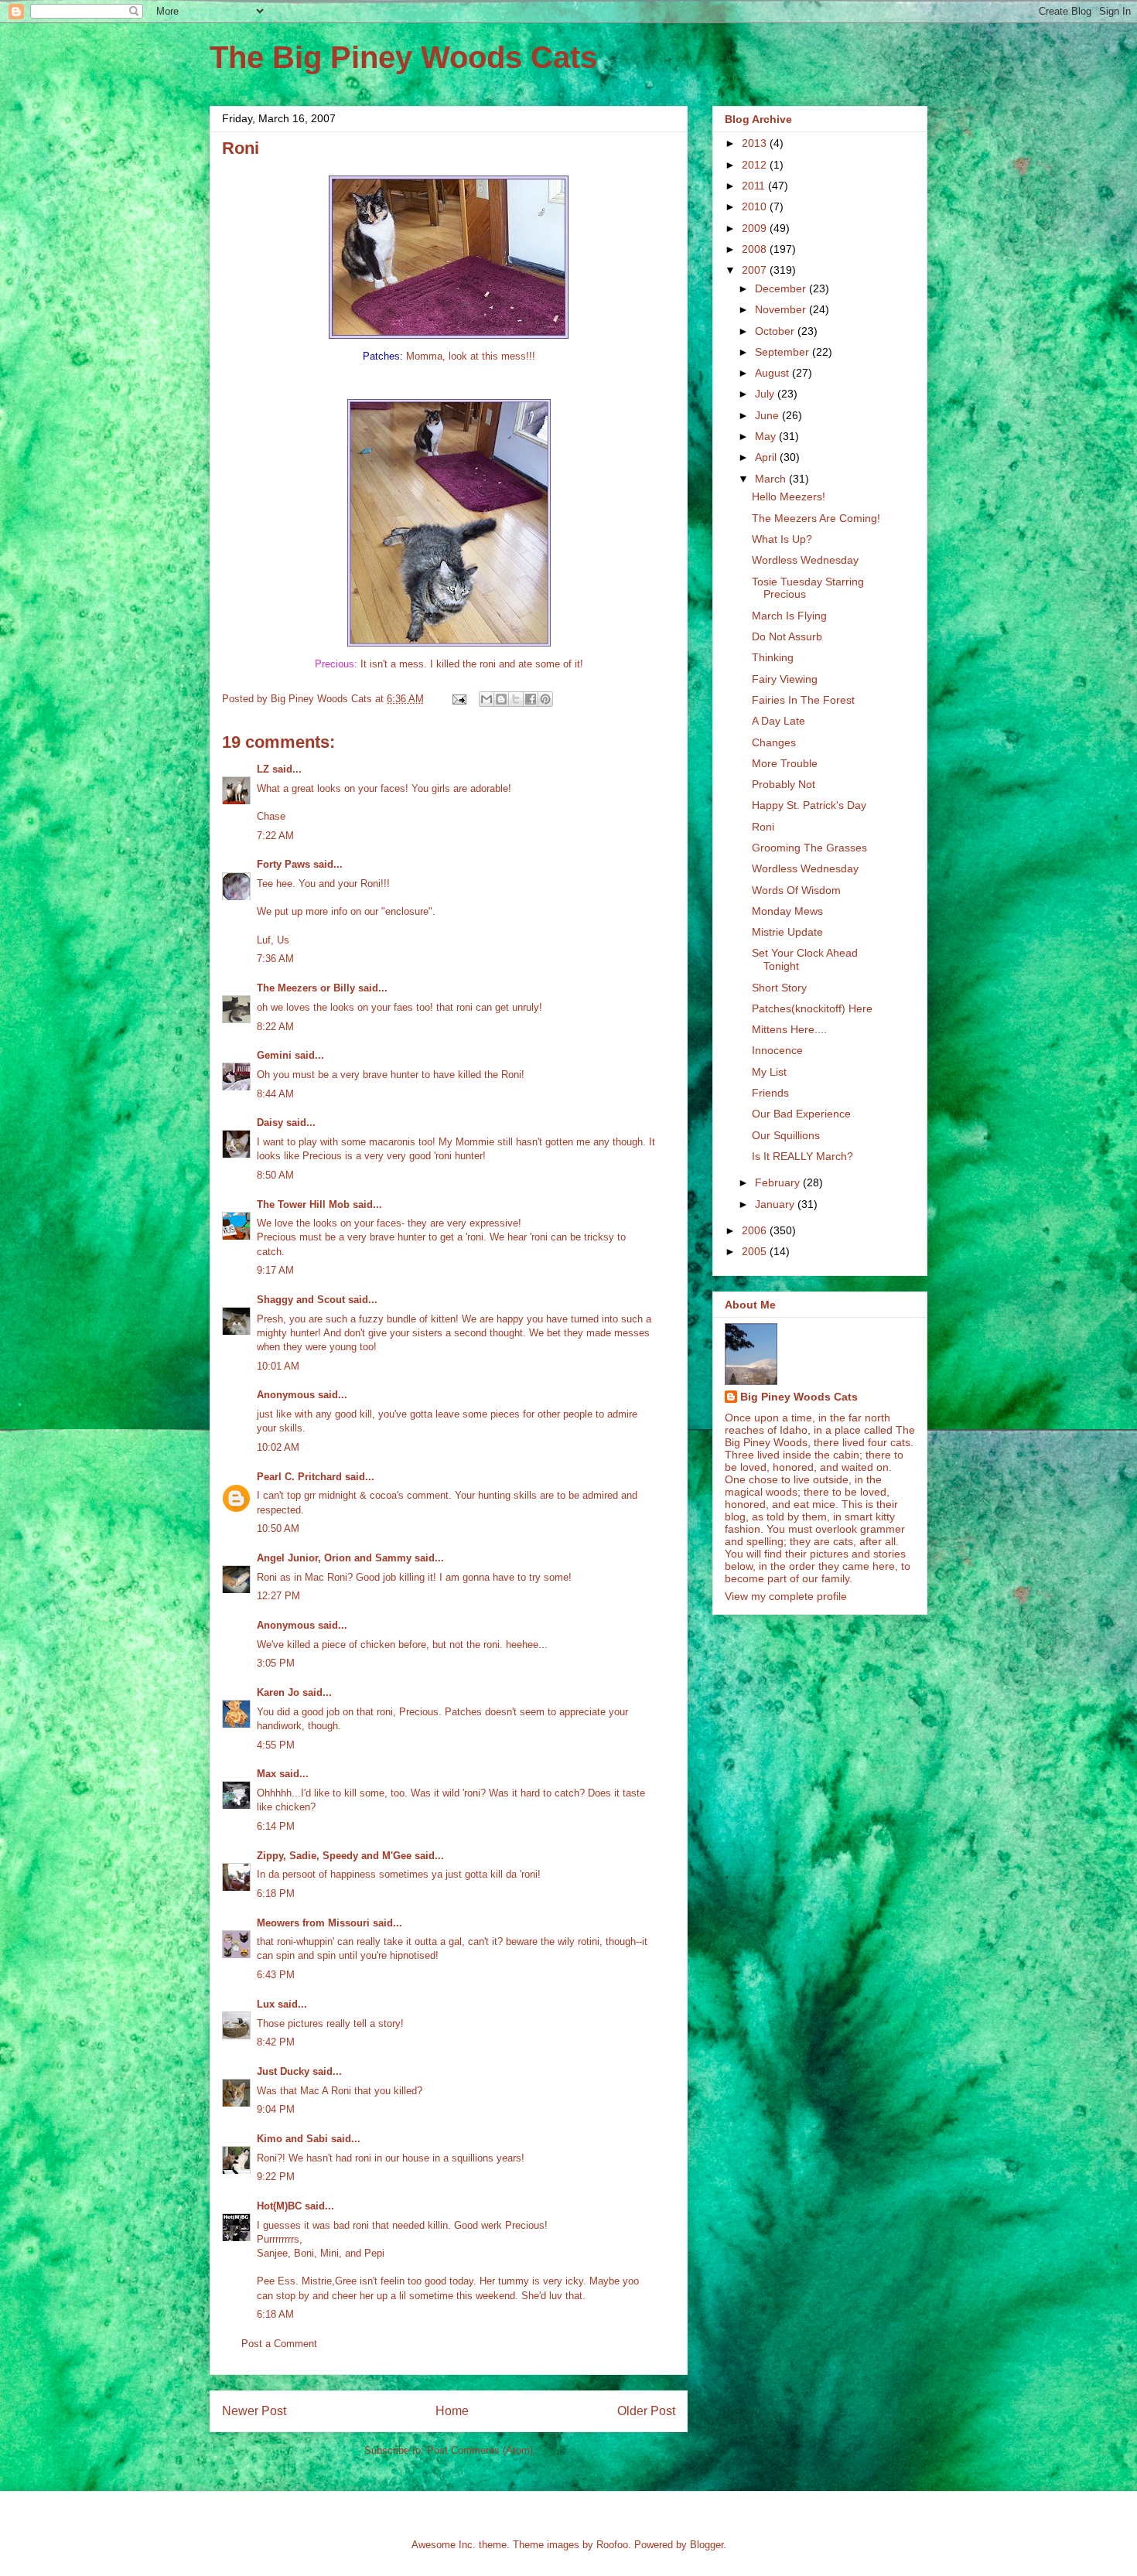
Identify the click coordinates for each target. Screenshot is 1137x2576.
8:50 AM (275, 1175)
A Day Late (778, 721)
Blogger (707, 2545)
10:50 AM (278, 1529)
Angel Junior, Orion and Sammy (334, 1558)
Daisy (270, 1123)
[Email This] (487, 699)
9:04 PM (276, 2109)
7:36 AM (275, 959)
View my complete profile (786, 1596)
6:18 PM (276, 1894)
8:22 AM (275, 1027)
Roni (763, 827)
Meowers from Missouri (313, 1923)
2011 (755, 186)
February (779, 1182)
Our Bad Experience (801, 1114)
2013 (756, 143)
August (773, 373)
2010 (756, 206)
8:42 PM (276, 2042)
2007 (756, 270)
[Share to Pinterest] (545, 699)
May (767, 436)
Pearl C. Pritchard (299, 1477)
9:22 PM (276, 2177)
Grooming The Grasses (809, 848)
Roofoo (612, 2545)
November (782, 309)
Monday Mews (787, 911)
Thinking (773, 657)
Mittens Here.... (789, 1029)
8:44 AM (275, 1094)
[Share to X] (516, 699)
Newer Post (254, 2411)
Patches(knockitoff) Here (812, 1008)
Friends (770, 1093)
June (768, 415)
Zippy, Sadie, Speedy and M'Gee (334, 1856)
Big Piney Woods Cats (799, 1397)
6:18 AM (275, 2314)
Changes (774, 742)
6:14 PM (276, 1826)
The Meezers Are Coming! (816, 518)
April (767, 457)
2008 (756, 249)
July (766, 394)
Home (452, 2411)
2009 (756, 228)
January (776, 1204)
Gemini (274, 1055)
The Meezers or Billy (306, 988)
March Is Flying (789, 616)
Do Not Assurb (787, 636)
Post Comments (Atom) (480, 2450)
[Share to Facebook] (531, 699)
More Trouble (785, 763)
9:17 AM (275, 1270)
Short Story (779, 988)
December (782, 288)
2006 (756, 1230)
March (772, 479)
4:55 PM (276, 1745)
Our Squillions (786, 1135)
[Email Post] (458, 699)
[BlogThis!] (501, 699)
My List (769, 1072)
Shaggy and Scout (301, 1300)
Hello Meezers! (789, 496)
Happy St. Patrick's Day (809, 805)
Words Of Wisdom (796, 890)
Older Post (646, 2411)
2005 (756, 1251)
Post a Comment (279, 2344)
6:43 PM (276, 1975)
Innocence (777, 1050)
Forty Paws (283, 864)
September (784, 352)
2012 (756, 165)
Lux (266, 2004)
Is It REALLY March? (802, 1156)
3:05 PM (276, 1663)
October (776, 331)
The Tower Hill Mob (303, 1204)
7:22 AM (275, 836)
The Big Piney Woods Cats (403, 57)
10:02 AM (278, 1447)
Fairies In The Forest (803, 700)
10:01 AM (278, 1366)
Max (266, 1774)
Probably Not (784, 784)
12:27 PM (278, 1596)
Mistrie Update (787, 932)
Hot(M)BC (279, 2206)
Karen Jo (278, 1692)
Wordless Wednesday (805, 560)
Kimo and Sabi (292, 2139)
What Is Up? (782, 539)
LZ (263, 769)
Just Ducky (283, 2071)
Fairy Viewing (785, 679)
